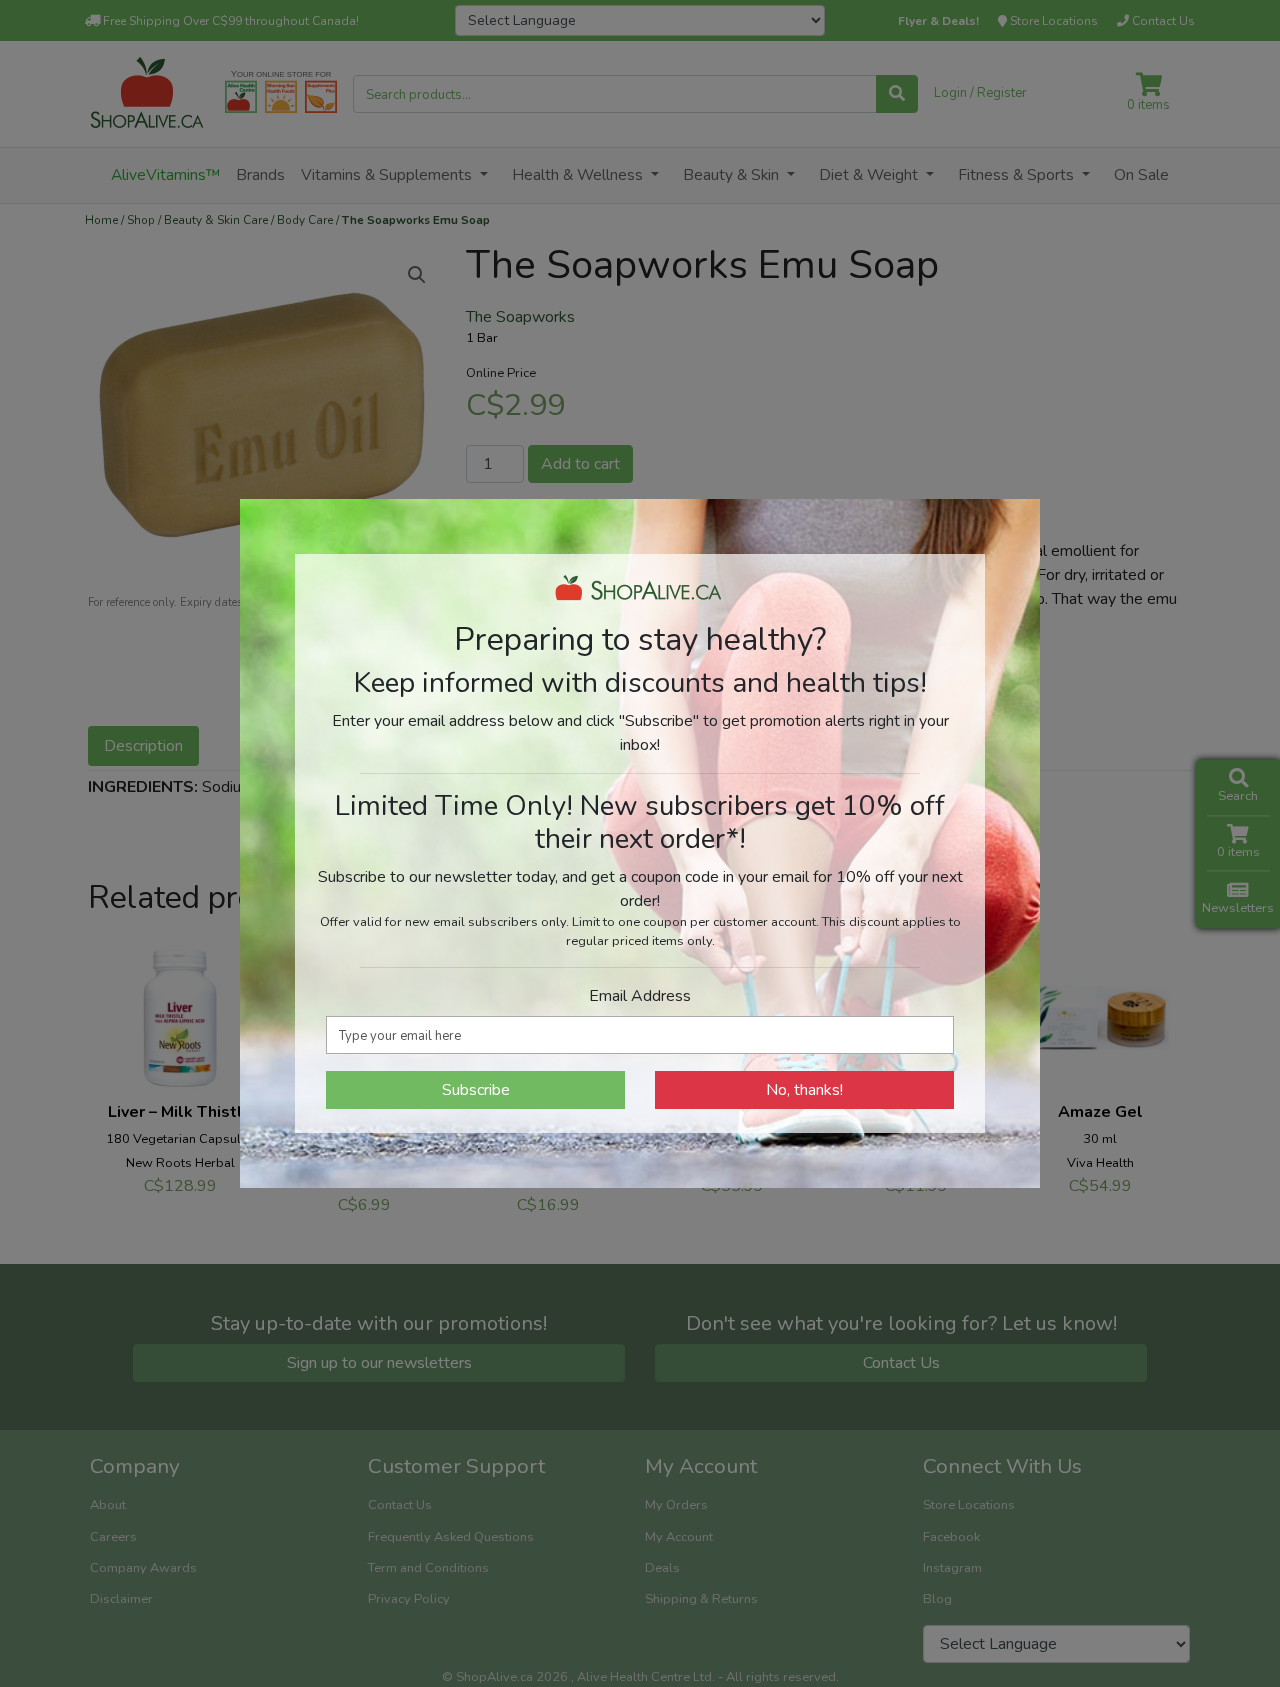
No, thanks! (804, 1090)
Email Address (640, 996)
